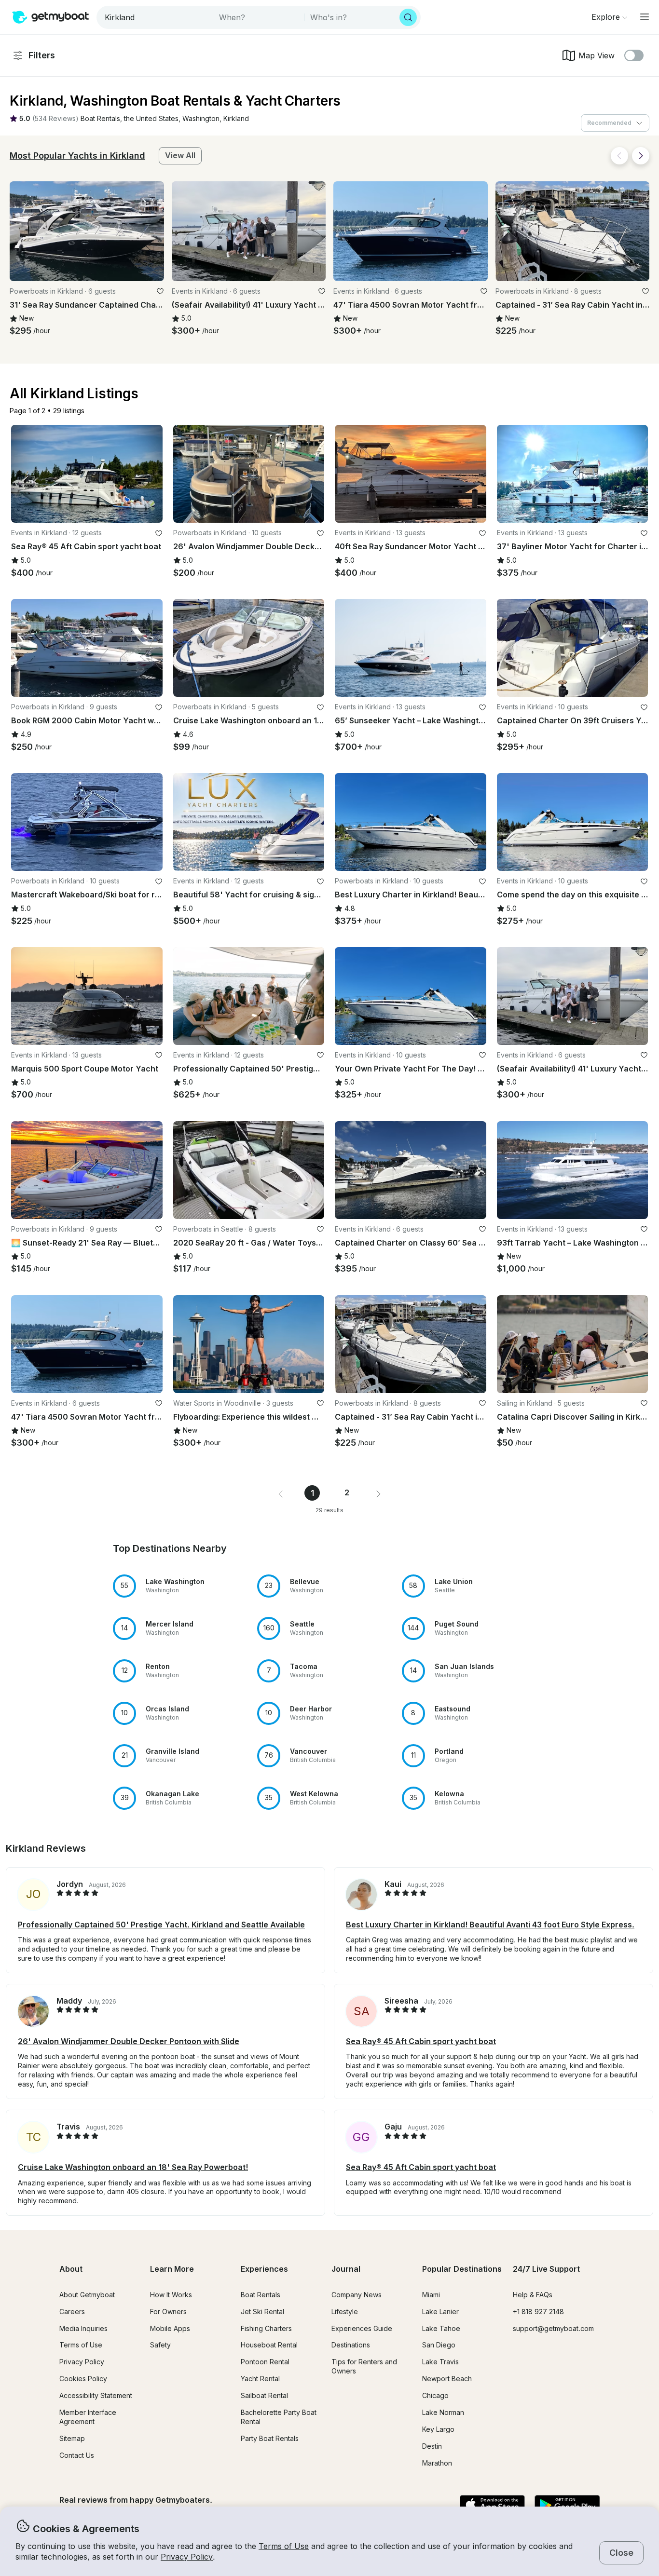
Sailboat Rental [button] (264, 2395)
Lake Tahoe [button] (441, 2328)
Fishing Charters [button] (266, 2328)
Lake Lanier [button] (440, 2312)
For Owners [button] (168, 2312)
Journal (346, 2269)
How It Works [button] (171, 2295)
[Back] (619, 156)
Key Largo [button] (438, 2429)
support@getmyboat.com (553, 2328)
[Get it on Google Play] (567, 2506)
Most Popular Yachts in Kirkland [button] (77, 156)
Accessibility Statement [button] (96, 2395)
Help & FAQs (533, 2295)
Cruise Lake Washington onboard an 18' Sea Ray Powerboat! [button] (133, 2167)
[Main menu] (645, 17)
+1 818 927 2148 (538, 2312)
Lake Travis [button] (440, 2362)
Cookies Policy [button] (83, 2379)
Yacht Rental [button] (260, 2379)
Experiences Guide (362, 2328)
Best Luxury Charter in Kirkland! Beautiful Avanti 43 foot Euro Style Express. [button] (490, 1925)
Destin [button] (432, 2446)
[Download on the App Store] (492, 2506)
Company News (357, 2295)
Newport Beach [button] (447, 2379)
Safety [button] (160, 2345)
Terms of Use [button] (284, 2546)
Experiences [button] (264, 2269)
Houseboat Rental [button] (269, 2345)
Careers (72, 2312)
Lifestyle (345, 2312)
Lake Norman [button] (443, 2412)
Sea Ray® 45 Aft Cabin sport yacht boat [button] (421, 2041)
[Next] (641, 156)
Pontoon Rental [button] (265, 2362)
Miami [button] (431, 2295)
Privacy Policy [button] (187, 2557)
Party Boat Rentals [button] (270, 2438)
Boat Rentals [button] (261, 2295)
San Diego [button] (439, 2345)
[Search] (408, 17)
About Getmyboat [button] (87, 2295)
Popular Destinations (462, 2269)
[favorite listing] (160, 291)
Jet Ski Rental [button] (262, 2312)
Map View (597, 55)
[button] (100, 119)
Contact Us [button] (77, 2455)
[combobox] (156, 17)
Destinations (351, 2345)
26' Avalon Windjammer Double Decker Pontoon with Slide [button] (129, 2041)
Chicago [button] (435, 2395)
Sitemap (72, 2438)
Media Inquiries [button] (83, 2328)
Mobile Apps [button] (170, 2328)
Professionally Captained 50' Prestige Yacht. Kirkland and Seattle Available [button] (161, 1925)
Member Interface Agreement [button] (88, 2417)
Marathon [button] (437, 2463)
